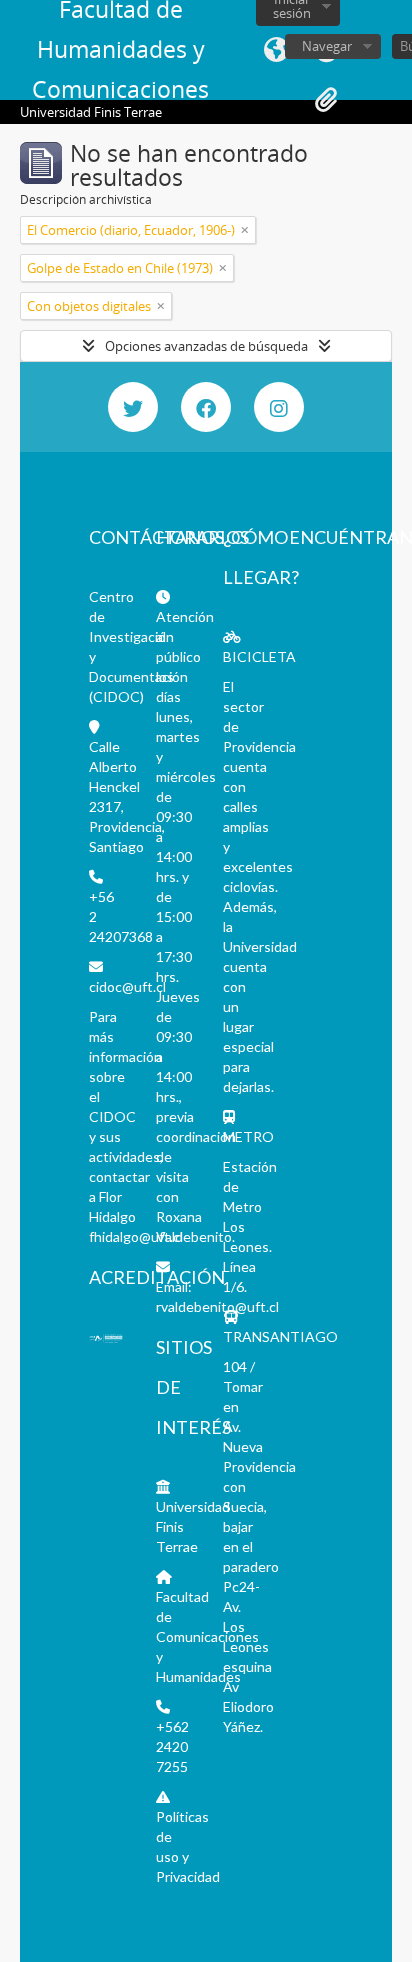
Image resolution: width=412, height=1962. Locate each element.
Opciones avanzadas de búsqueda (206, 346)
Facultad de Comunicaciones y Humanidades (207, 1636)
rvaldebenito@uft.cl (217, 1306)
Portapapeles (326, 100)
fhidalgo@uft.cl (136, 1236)
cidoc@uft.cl (127, 986)
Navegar (327, 46)
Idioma (276, 50)
